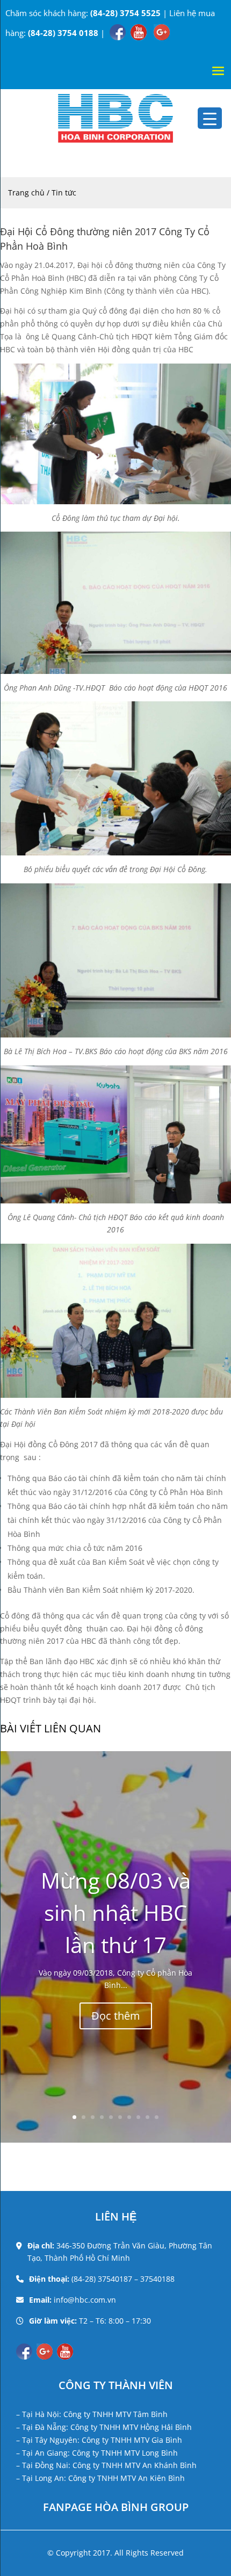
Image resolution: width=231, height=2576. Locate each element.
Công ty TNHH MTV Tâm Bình (115, 2414)
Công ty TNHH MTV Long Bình (125, 2453)
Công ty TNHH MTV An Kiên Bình (127, 2478)
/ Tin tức (62, 193)
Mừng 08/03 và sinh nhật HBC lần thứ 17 (116, 1913)
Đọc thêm (116, 2016)
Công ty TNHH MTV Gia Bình (132, 2440)
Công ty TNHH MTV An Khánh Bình (135, 2465)
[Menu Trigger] (210, 118)
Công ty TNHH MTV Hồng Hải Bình (131, 2427)
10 (157, 2117)
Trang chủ (27, 193)
